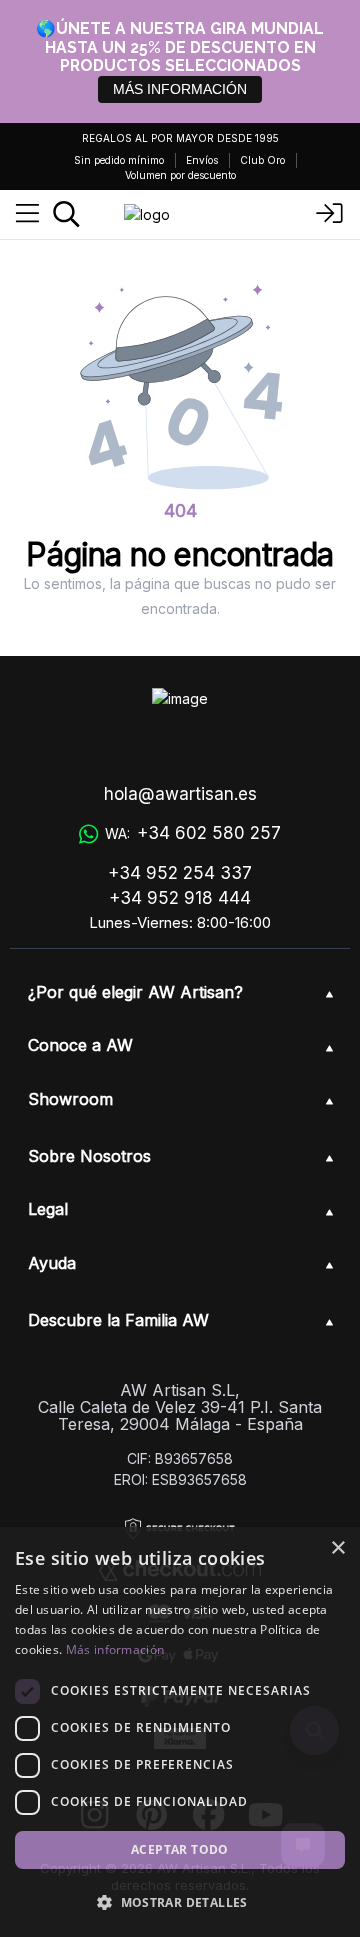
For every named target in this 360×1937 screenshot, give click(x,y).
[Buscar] (66, 214)
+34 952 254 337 (180, 873)
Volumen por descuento (180, 175)
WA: (193, 833)
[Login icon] (330, 214)
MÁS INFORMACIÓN (180, 89)
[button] (180, 1902)
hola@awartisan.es (180, 794)
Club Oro (262, 160)
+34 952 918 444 (180, 898)
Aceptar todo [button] (180, 1849)
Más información (115, 1649)
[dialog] (180, 1732)
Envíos (202, 160)
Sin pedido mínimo (119, 160)
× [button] (337, 1548)
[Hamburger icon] (27, 214)
